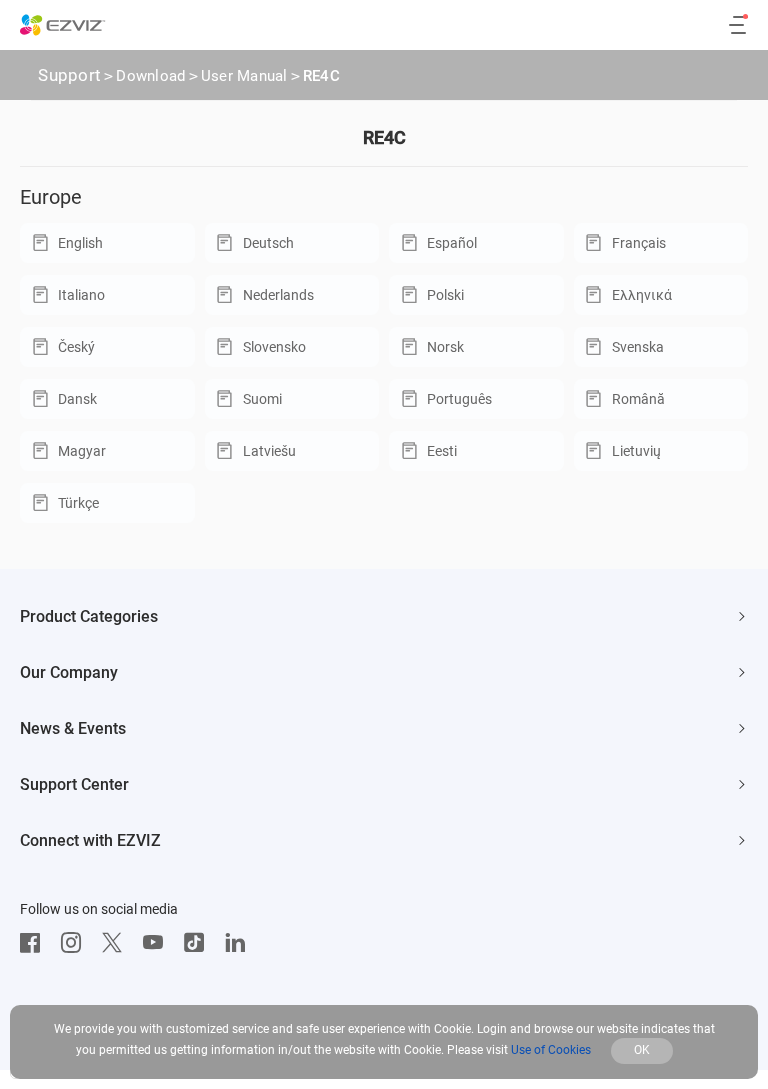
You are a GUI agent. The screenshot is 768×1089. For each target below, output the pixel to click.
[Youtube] (158, 943)
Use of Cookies (551, 1050)
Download (150, 76)
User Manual (244, 76)
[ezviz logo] (63, 25)
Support (69, 75)
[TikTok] (199, 943)
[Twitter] (117, 943)
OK (642, 1050)
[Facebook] (35, 943)
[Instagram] (76, 943)
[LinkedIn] (240, 943)
